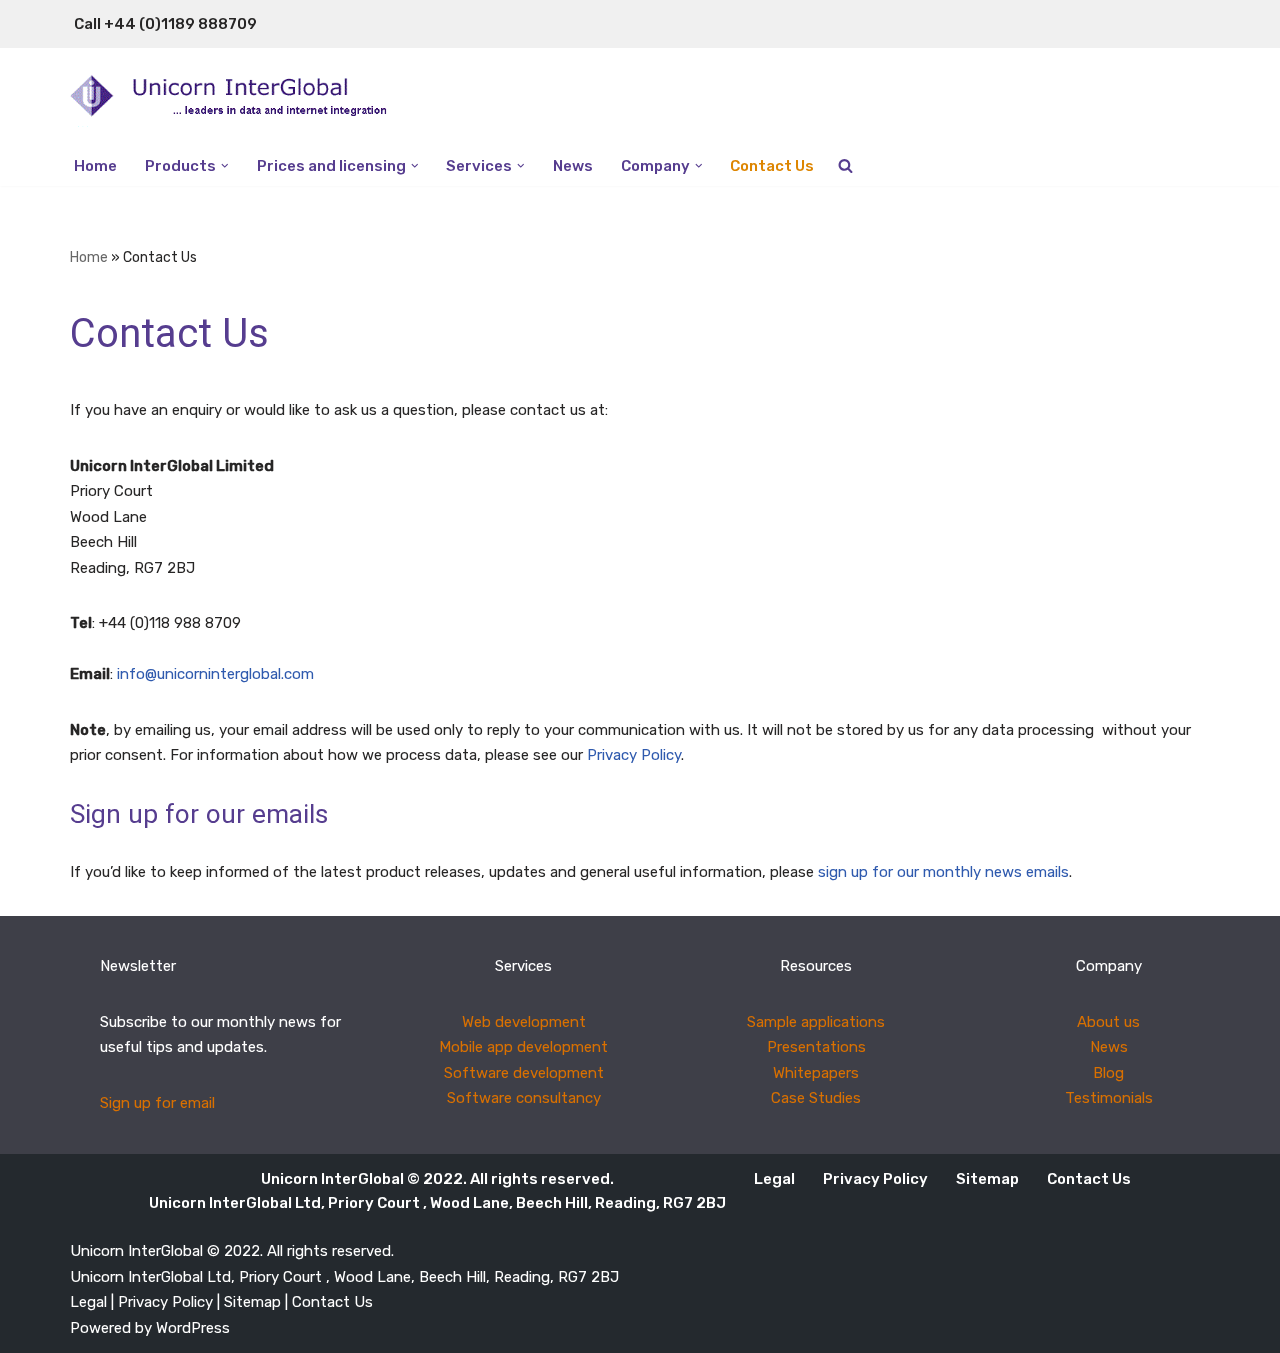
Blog (1108, 1073)
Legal (774, 1179)
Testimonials (1109, 1098)
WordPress (193, 1328)
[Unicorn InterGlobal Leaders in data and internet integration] (245, 97)
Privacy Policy (634, 755)
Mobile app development (523, 1047)
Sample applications (816, 1022)
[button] (225, 166)
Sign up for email (157, 1103)
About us (1108, 1022)
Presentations (816, 1047)
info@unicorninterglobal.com (215, 674)
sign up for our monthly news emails (943, 872)
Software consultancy (524, 1098)
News (573, 166)
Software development (524, 1073)
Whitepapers (816, 1073)
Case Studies (816, 1098)
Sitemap (987, 1179)
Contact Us (772, 166)
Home (95, 166)
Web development (524, 1022)
